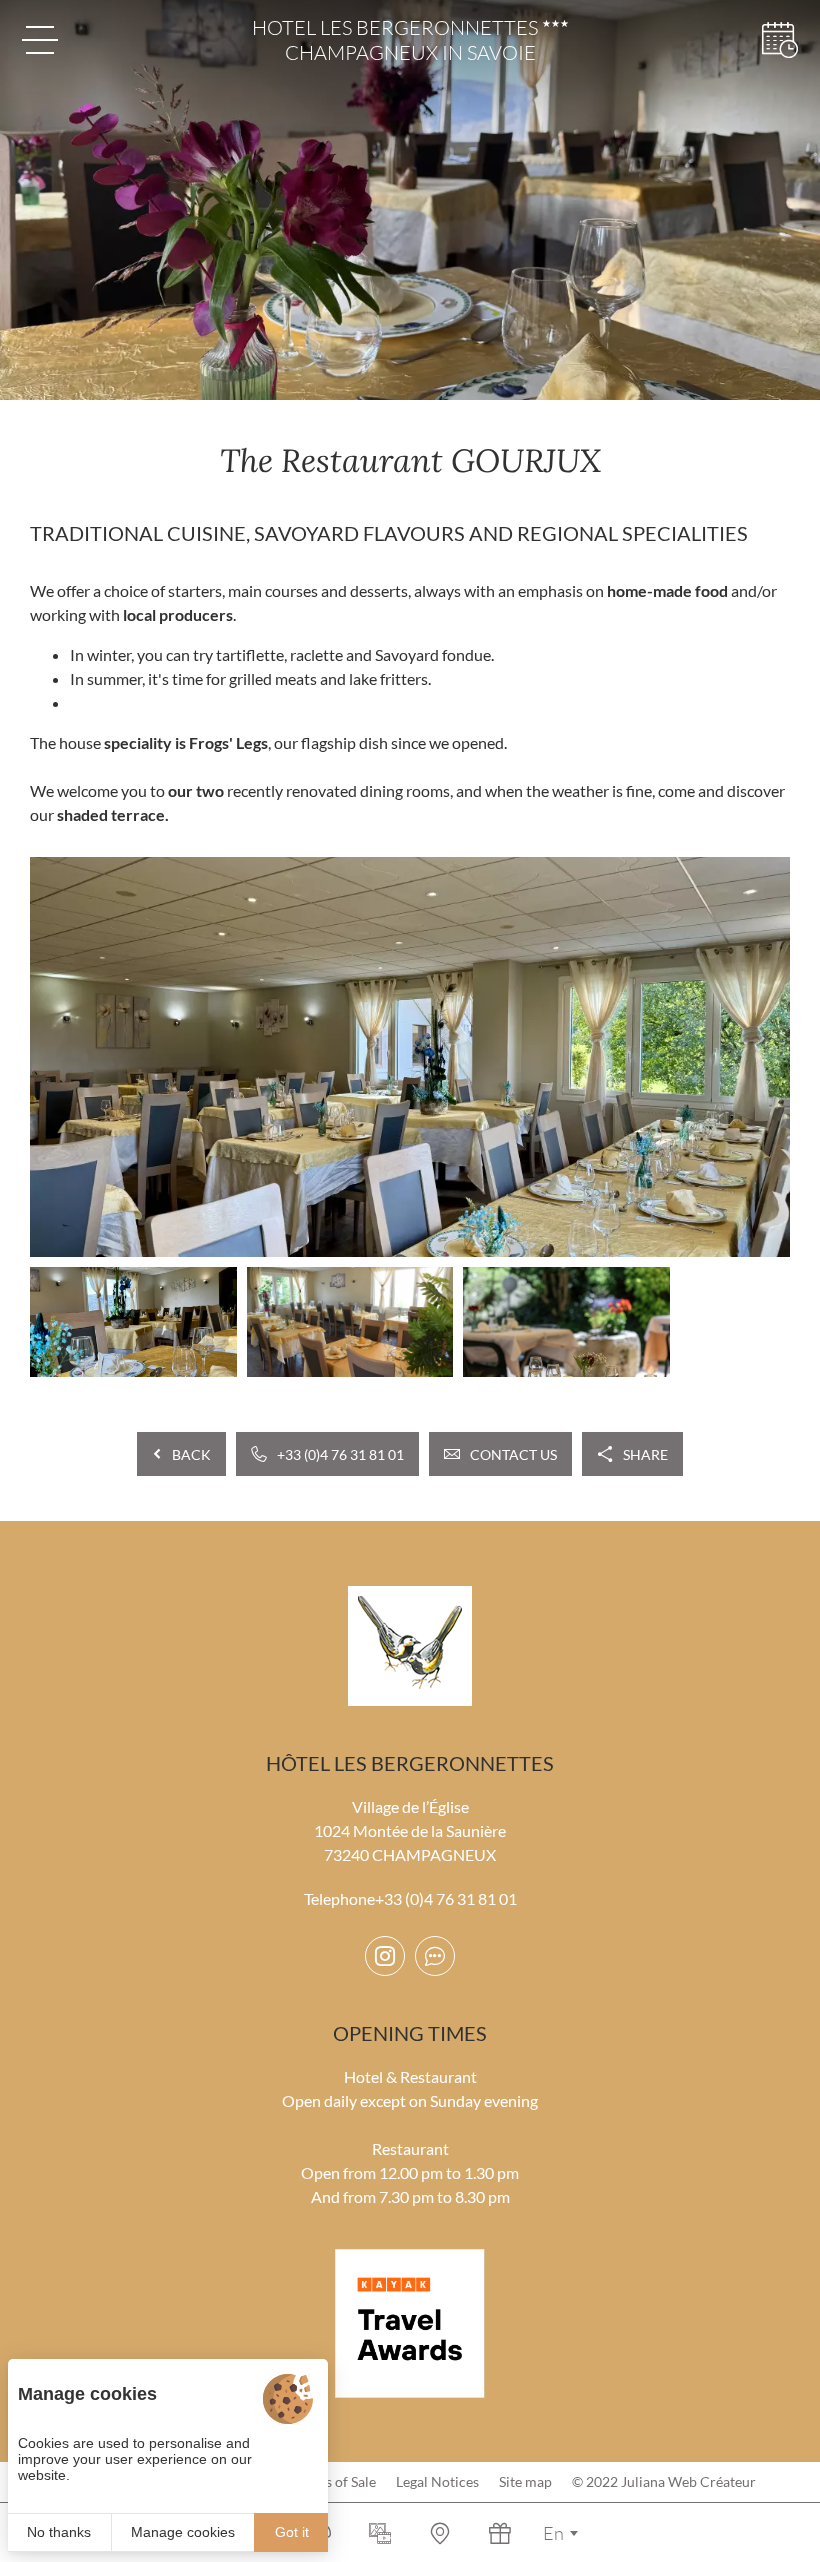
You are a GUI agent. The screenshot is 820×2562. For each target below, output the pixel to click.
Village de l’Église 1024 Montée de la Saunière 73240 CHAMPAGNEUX (410, 1830)
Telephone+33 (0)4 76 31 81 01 (410, 1898)
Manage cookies (183, 2532)
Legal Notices (437, 2481)
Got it (292, 2532)
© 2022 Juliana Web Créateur (664, 2481)
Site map (525, 2481)
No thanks (59, 2532)
